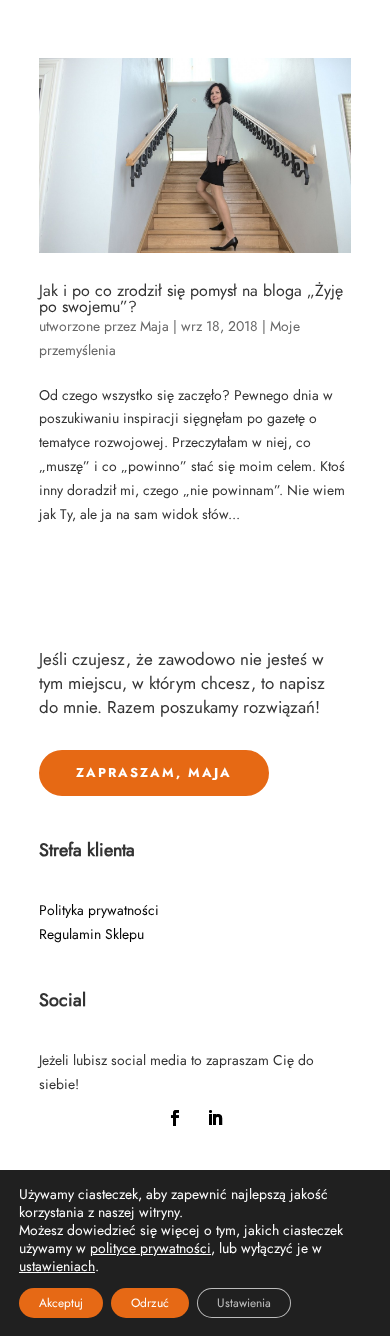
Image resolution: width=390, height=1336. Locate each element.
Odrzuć (150, 1303)
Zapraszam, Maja (154, 772)
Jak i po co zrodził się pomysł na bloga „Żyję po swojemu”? (191, 298)
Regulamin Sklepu (91, 934)
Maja (154, 326)
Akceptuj (61, 1303)
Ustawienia (244, 1303)
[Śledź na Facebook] (175, 1118)
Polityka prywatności (99, 910)
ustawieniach (57, 1266)
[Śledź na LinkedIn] (215, 1118)
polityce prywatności (150, 1248)
